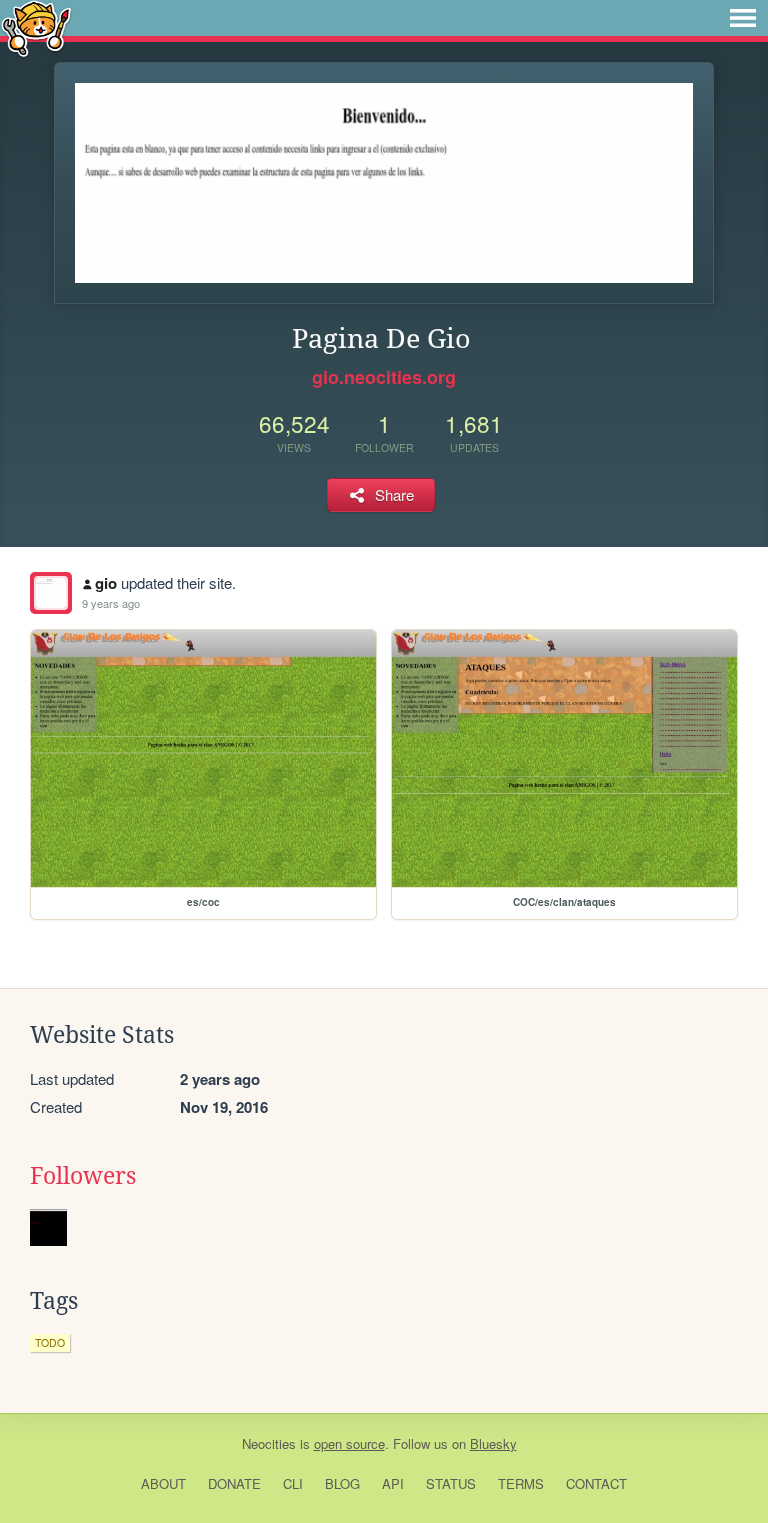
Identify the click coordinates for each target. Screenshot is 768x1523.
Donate (234, 1483)
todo (50, 1342)
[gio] (51, 593)
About (163, 1483)
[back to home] (36, 27)
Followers (83, 1176)
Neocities (269, 1443)
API (393, 1483)
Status (451, 1483)
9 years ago (111, 603)
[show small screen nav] (743, 18)
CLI (293, 1483)
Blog (342, 1483)
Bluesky (493, 1443)
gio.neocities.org (384, 377)
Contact (596, 1483)
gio (106, 583)
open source (349, 1443)
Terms (521, 1483)
